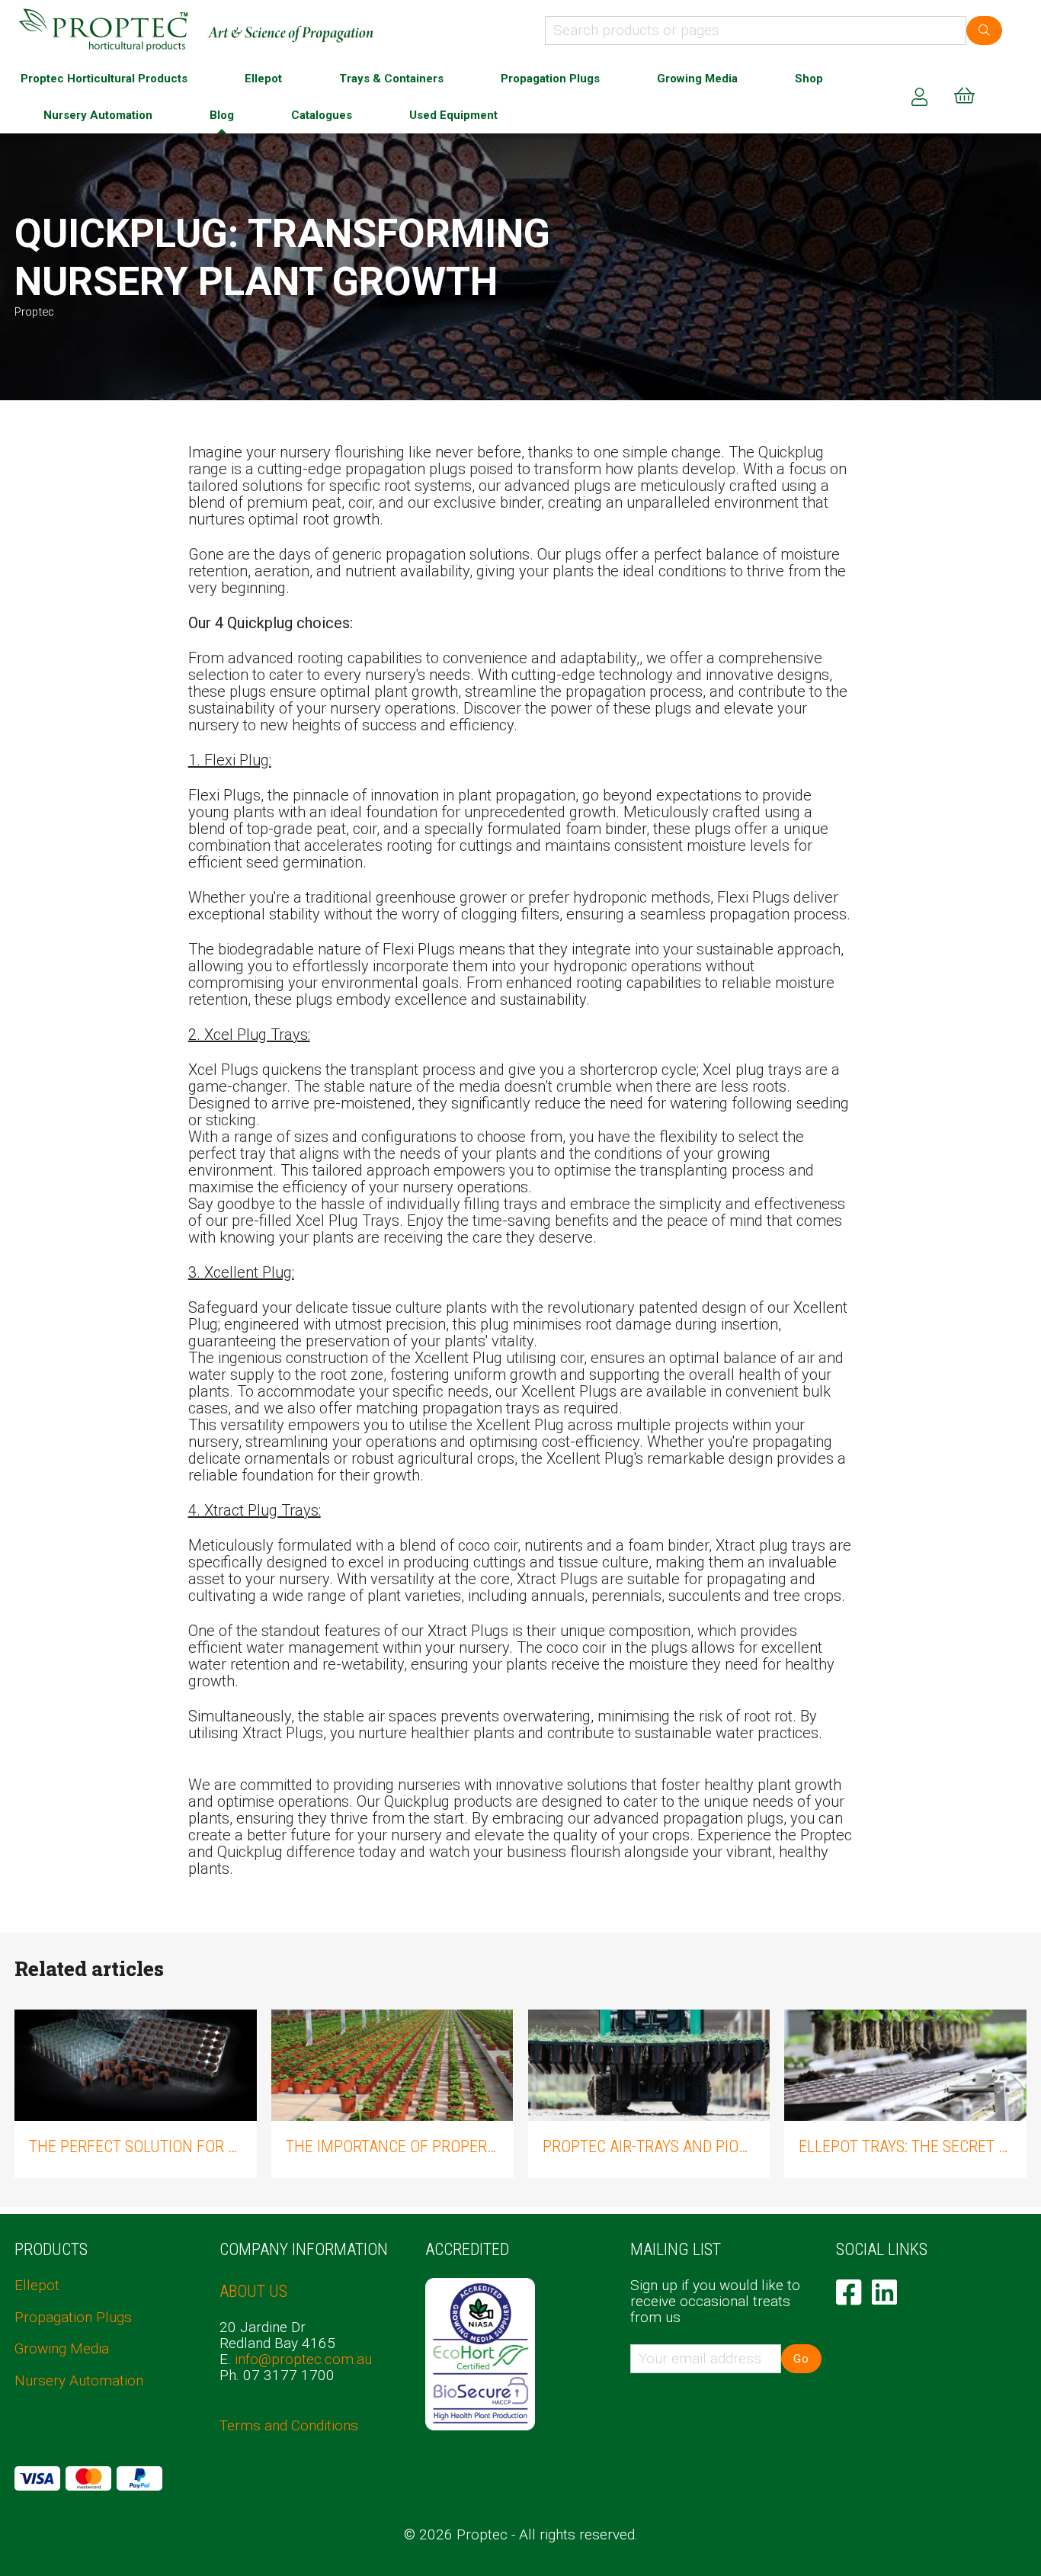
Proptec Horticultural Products (104, 79)
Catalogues (322, 115)
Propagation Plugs (550, 79)
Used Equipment (453, 115)
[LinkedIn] (884, 2292)
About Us (253, 2291)
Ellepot (263, 79)
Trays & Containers (391, 79)
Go (801, 2359)
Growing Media (697, 79)
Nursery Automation (98, 115)
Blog (222, 115)
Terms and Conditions (289, 2425)
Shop (809, 79)
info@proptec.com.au (303, 2359)
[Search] (984, 30)
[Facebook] (849, 2292)
